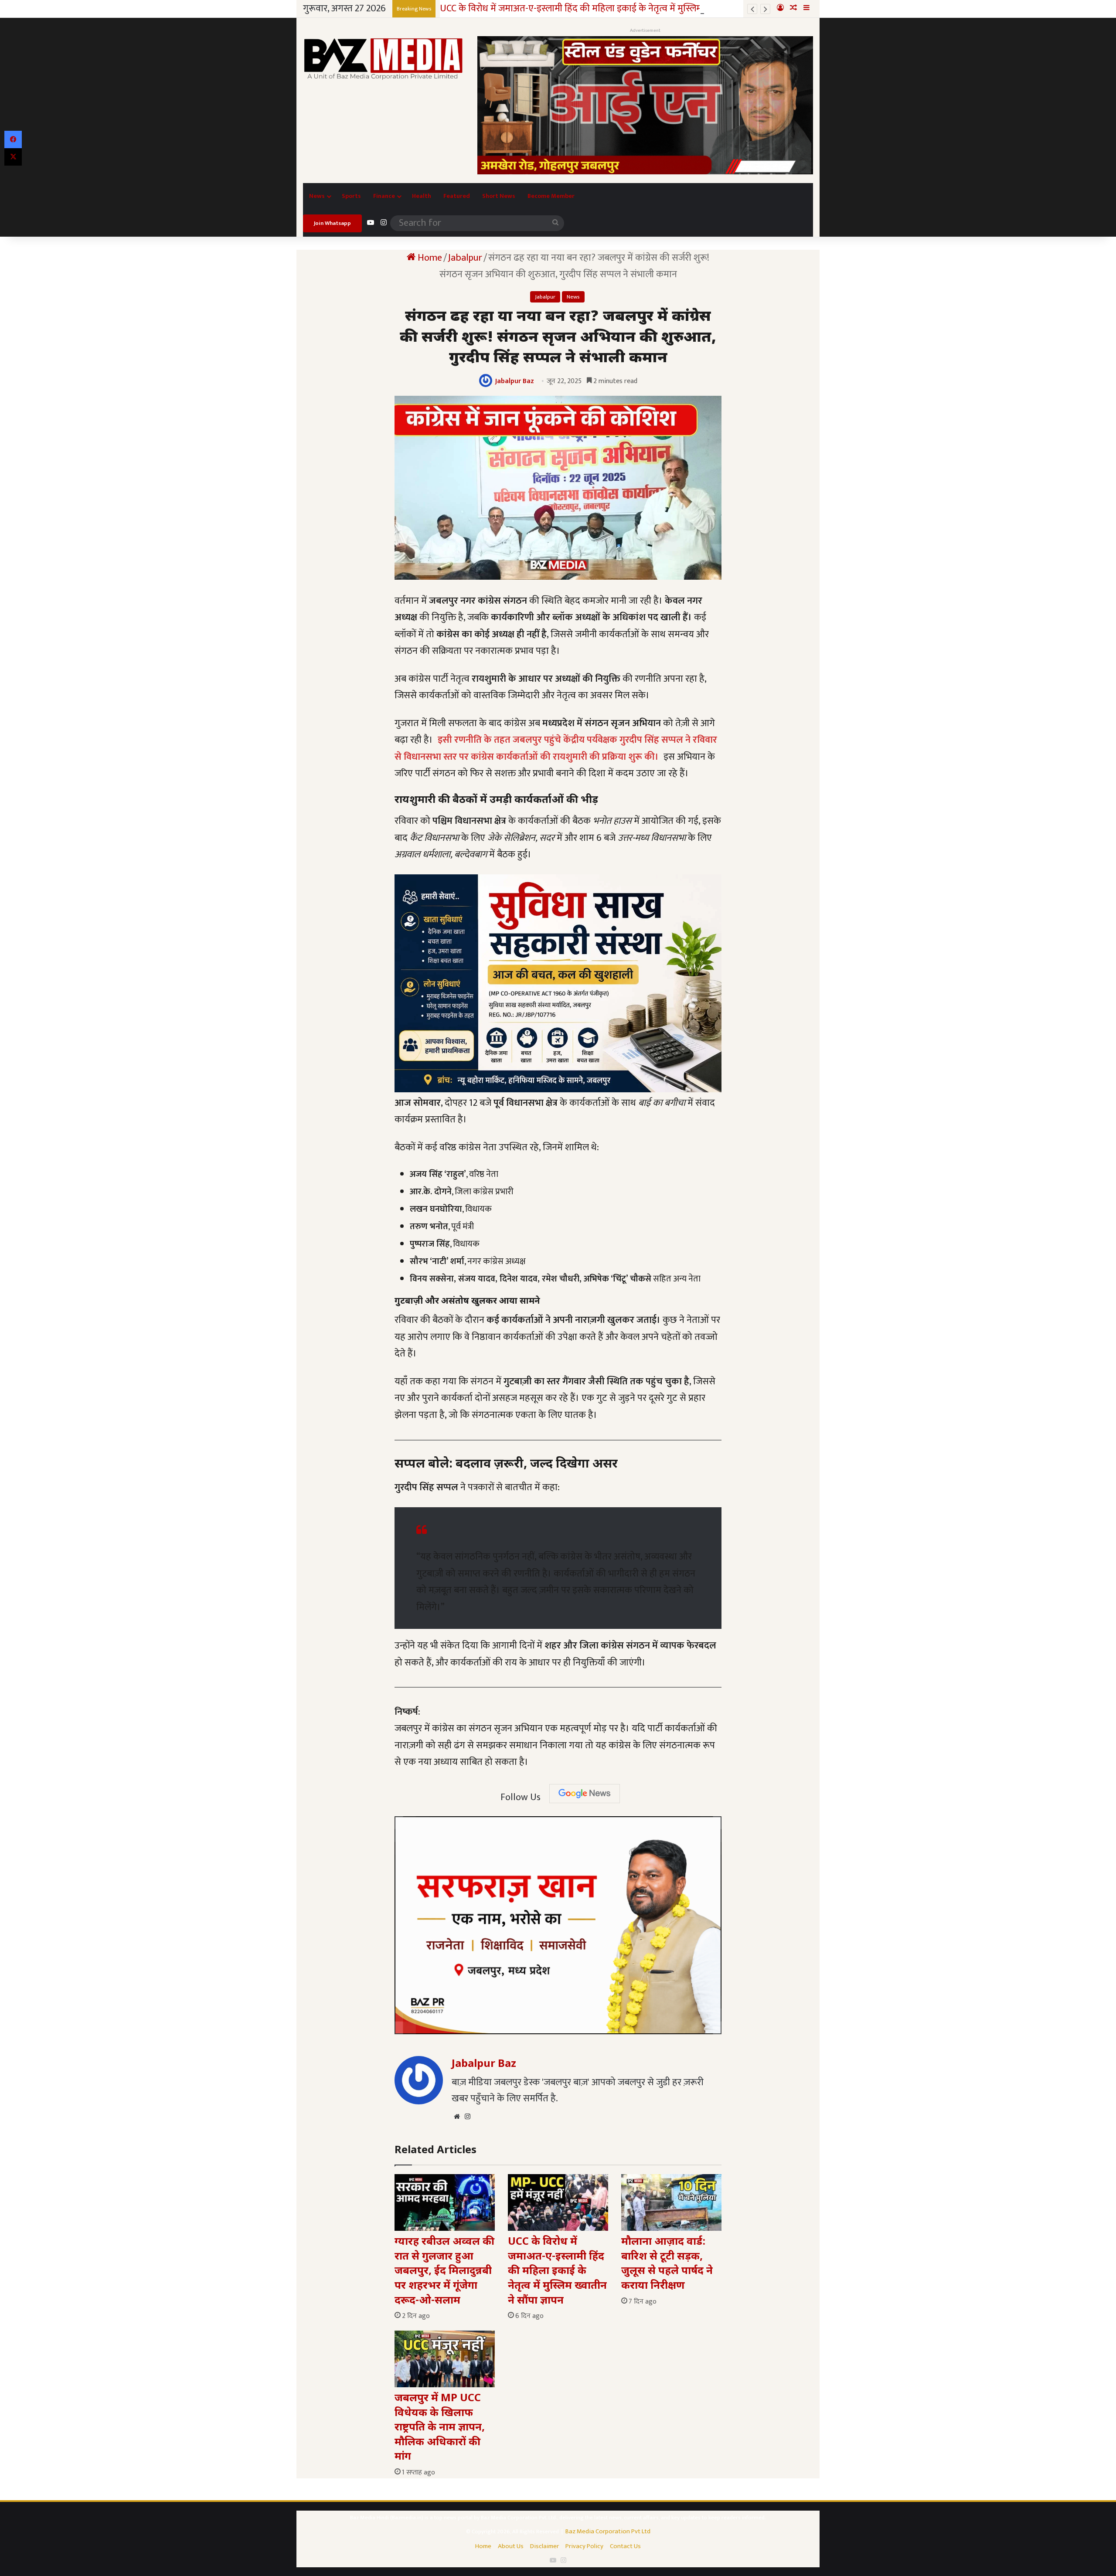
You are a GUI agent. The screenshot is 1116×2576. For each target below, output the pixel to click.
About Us (511, 2546)
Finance (384, 196)
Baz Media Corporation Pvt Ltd (608, 2531)
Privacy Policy (584, 2546)
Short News (499, 196)
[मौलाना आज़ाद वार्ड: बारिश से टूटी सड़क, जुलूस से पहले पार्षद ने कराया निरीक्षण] (671, 2202)
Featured (457, 196)
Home (429, 258)
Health (422, 196)
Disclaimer (544, 2546)
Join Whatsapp (332, 223)
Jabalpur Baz (515, 381)
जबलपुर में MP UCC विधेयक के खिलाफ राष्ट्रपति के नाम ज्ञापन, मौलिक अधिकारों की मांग (440, 2428)
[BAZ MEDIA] (384, 58)
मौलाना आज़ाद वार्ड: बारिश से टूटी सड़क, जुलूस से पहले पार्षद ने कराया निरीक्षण (667, 2264)
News (317, 196)
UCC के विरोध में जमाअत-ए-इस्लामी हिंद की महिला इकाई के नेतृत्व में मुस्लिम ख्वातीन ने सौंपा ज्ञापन (557, 2271)
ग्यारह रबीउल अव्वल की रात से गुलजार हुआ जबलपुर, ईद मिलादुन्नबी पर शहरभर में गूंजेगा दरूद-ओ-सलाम (444, 2271)
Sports (351, 196)
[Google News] (585, 1794)
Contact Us (625, 2546)
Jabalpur (465, 258)
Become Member (551, 196)
